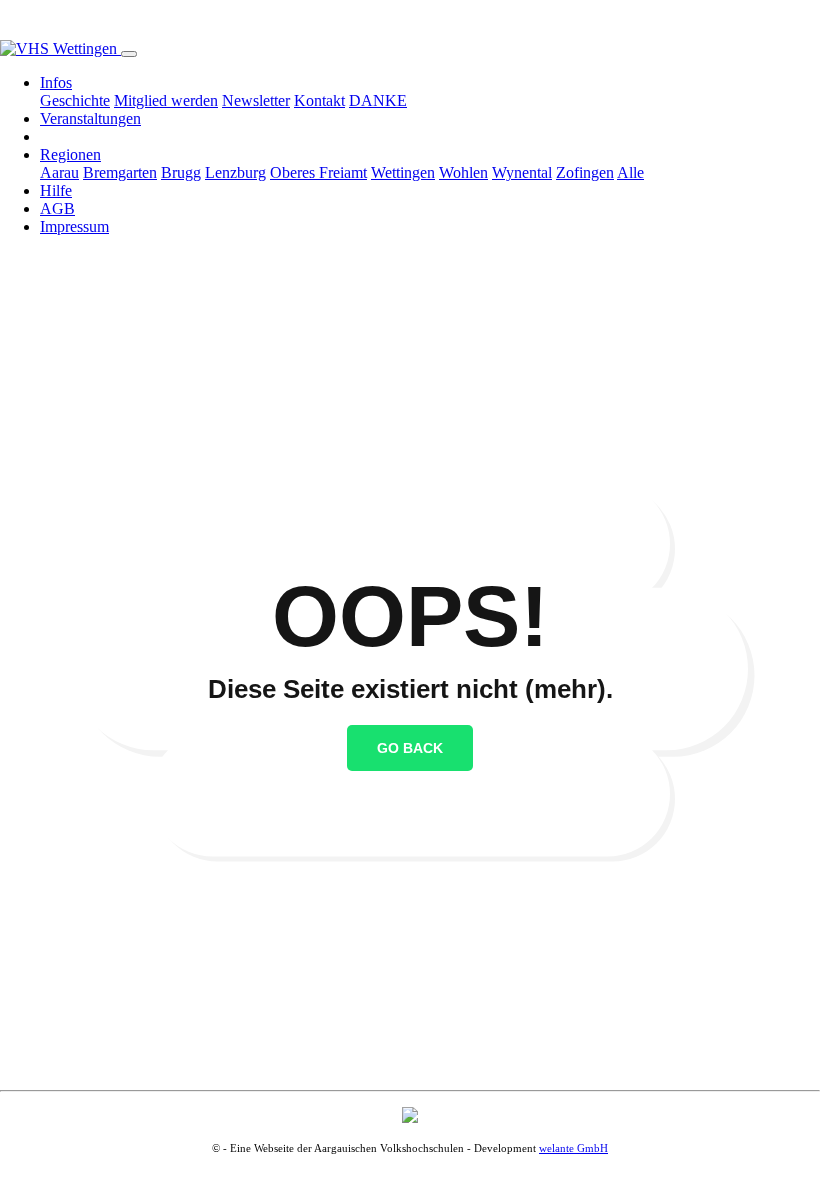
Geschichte (75, 100)
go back (410, 748)
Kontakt (319, 100)
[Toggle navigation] (129, 54)
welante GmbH (573, 1148)
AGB (57, 208)
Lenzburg (235, 172)
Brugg (181, 172)
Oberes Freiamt (318, 172)
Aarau (59, 172)
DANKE (378, 100)
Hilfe (56, 190)
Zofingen (585, 172)
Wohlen (463, 172)
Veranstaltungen (90, 118)
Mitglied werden (166, 100)
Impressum (74, 226)
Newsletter (256, 100)
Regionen (70, 154)
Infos (56, 82)
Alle (630, 172)
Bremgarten (120, 172)
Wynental (522, 172)
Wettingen (403, 172)
